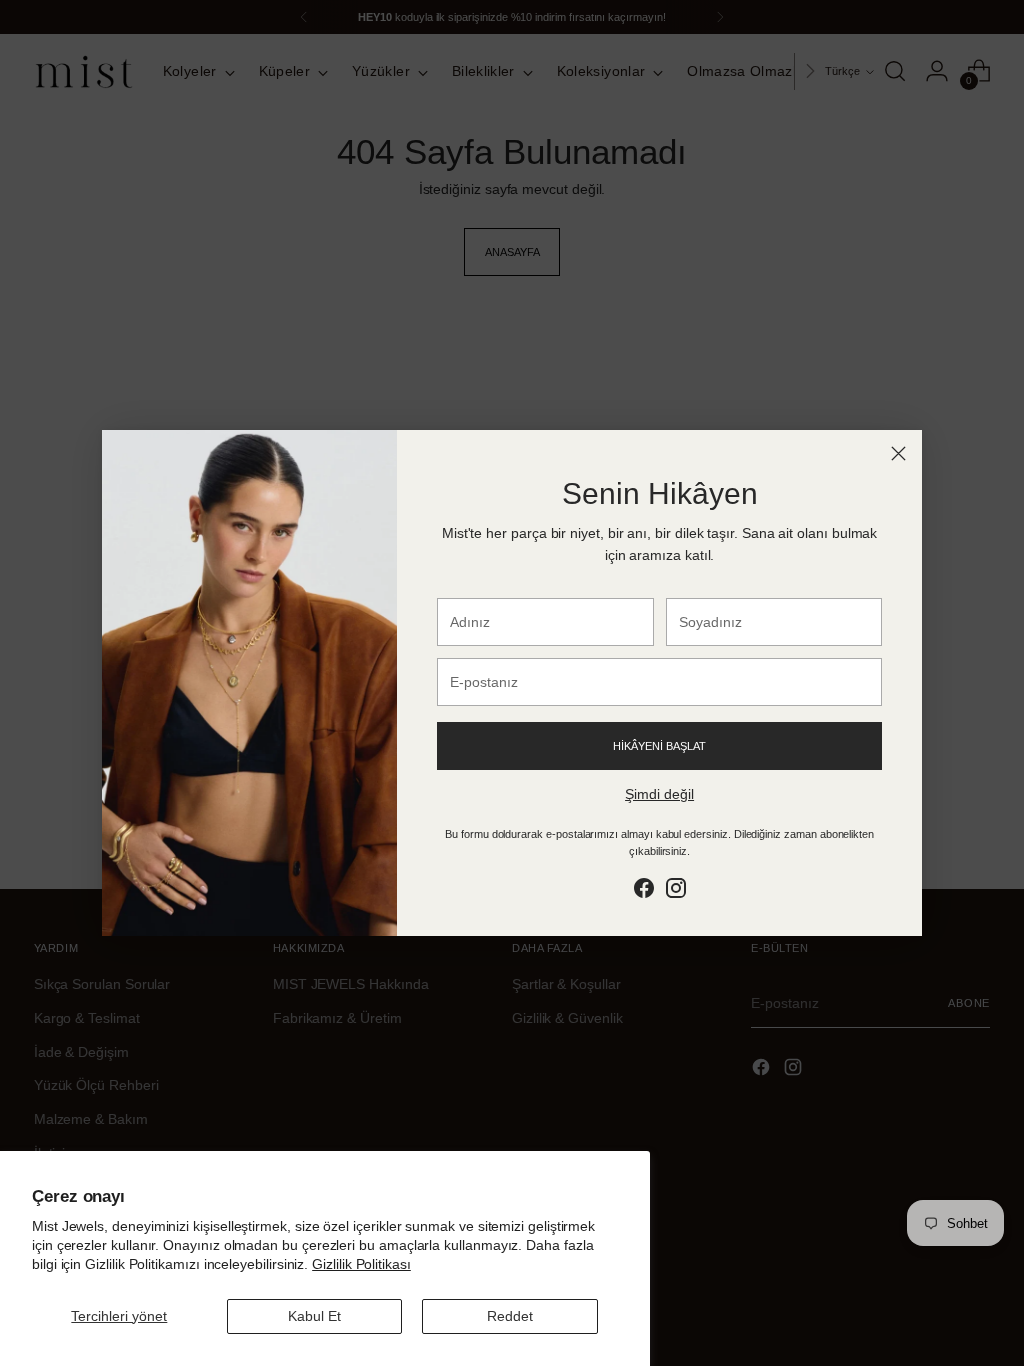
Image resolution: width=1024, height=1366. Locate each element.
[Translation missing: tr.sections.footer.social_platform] (644, 891)
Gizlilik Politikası (361, 1264)
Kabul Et (314, 1316)
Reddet (510, 1316)
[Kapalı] (898, 453)
